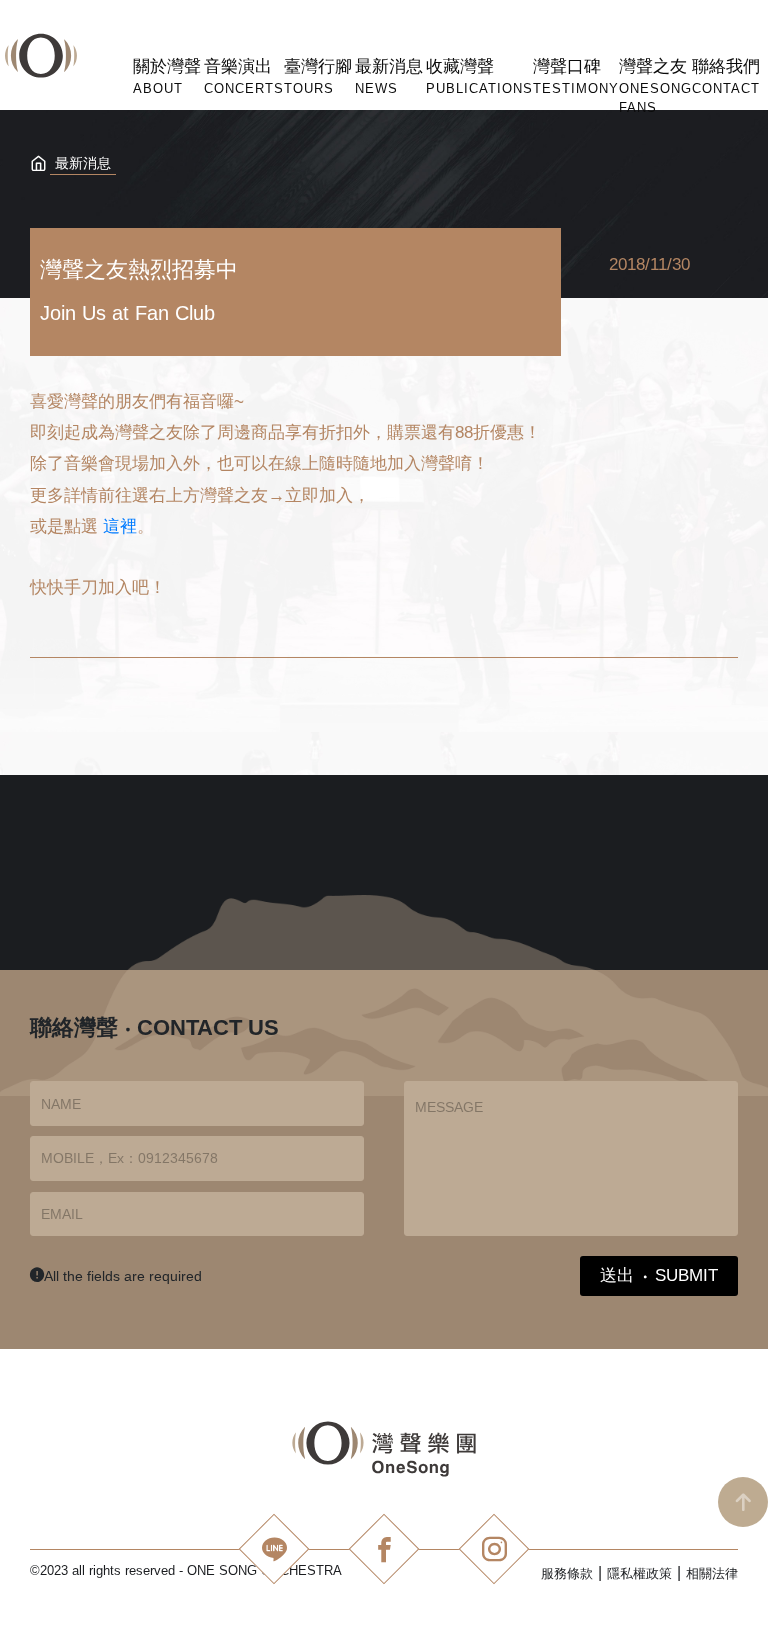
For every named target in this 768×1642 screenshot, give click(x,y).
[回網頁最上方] (743, 1502)
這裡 (120, 526)
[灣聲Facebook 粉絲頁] (384, 1549)
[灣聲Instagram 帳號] (494, 1549)
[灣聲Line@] (274, 1549)
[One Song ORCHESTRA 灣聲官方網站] (384, 1449)
